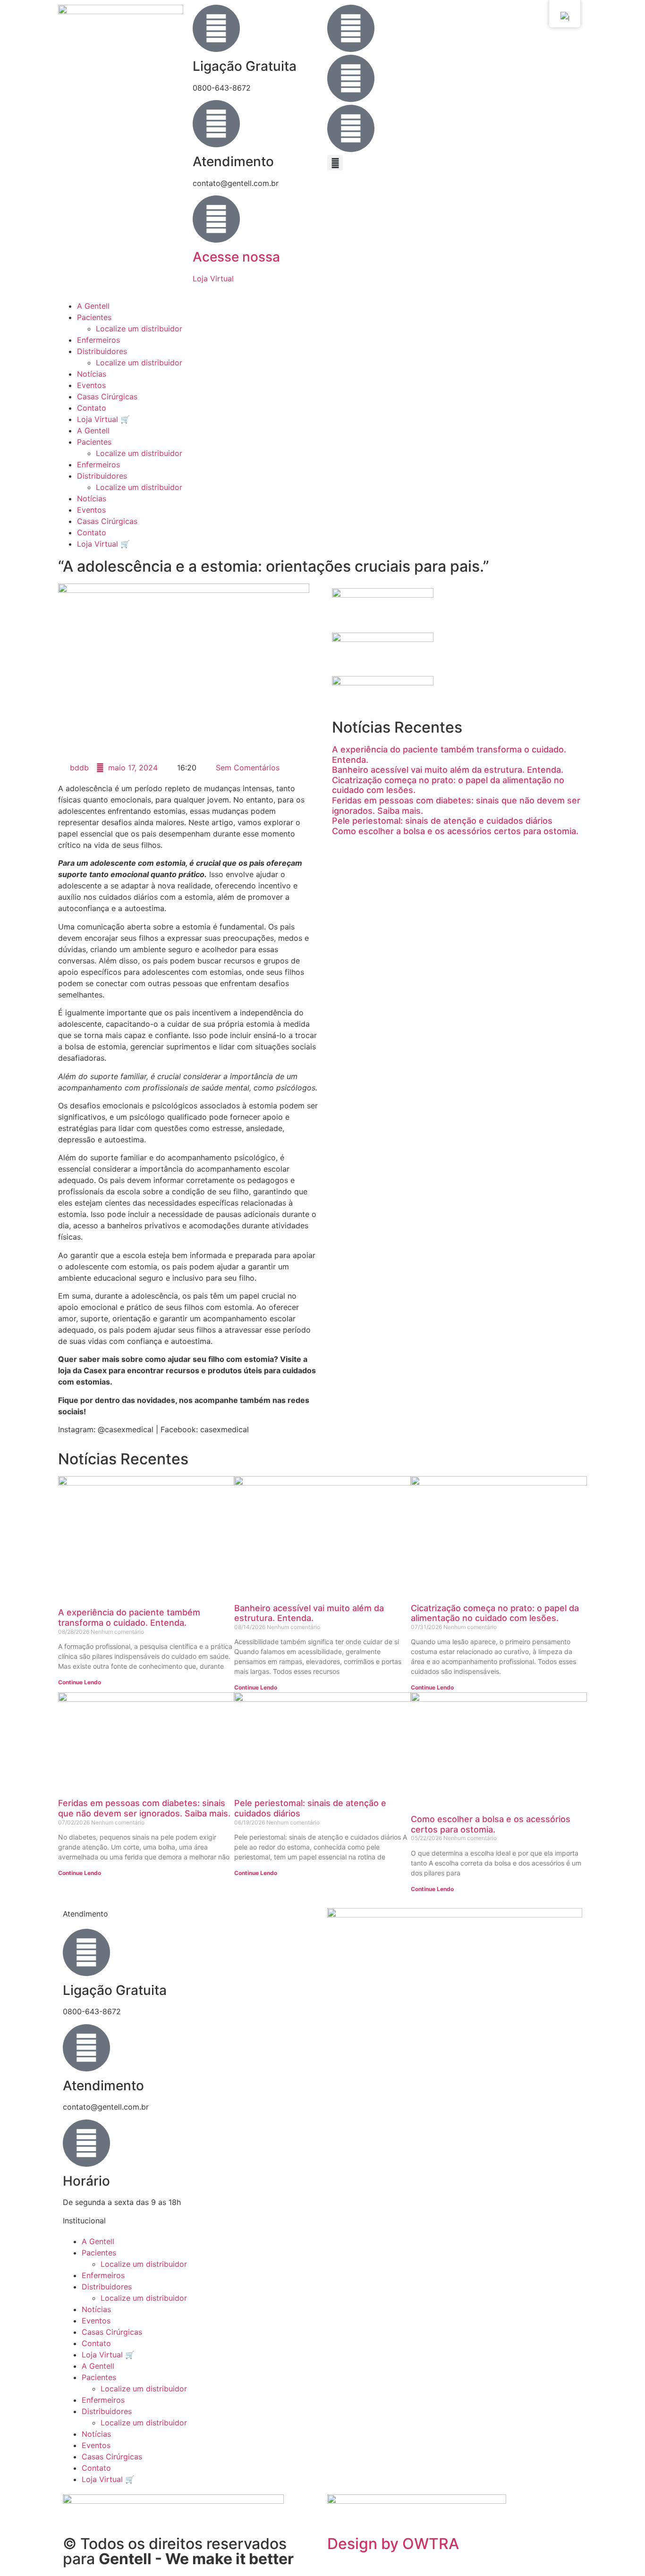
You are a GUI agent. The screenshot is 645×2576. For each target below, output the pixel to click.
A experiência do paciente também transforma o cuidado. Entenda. (129, 1617)
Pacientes (94, 317)
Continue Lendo (80, 1682)
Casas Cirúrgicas (107, 397)
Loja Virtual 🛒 (103, 419)
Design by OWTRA (393, 2544)
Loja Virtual (213, 279)
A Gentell (93, 306)
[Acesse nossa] (216, 219)
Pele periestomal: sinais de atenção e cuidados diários (442, 821)
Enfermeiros (98, 340)
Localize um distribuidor (139, 329)
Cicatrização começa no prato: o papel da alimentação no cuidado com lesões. (495, 1613)
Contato (92, 408)
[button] (335, 163)
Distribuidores (102, 351)
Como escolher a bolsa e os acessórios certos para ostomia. (455, 831)
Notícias (92, 374)
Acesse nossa (236, 257)
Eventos (91, 385)
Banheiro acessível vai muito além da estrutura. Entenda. (448, 770)
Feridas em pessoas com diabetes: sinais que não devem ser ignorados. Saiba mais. (144, 1808)
